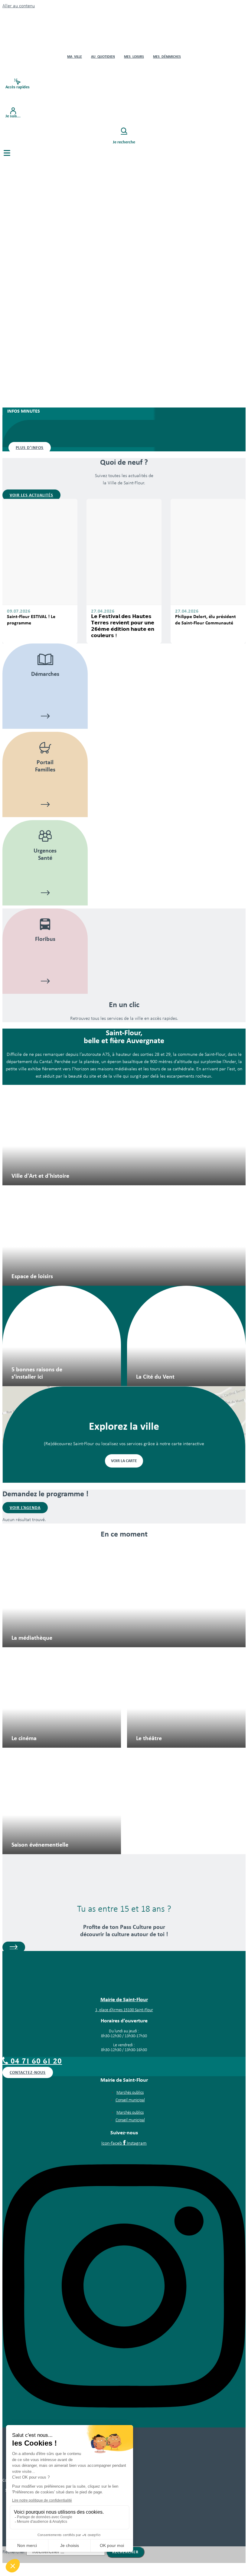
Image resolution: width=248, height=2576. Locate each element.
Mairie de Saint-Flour (124, 1999)
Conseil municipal (130, 2100)
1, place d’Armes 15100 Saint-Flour (124, 2010)
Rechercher (14, 2552)
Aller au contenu (19, 6)
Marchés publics (130, 2093)
